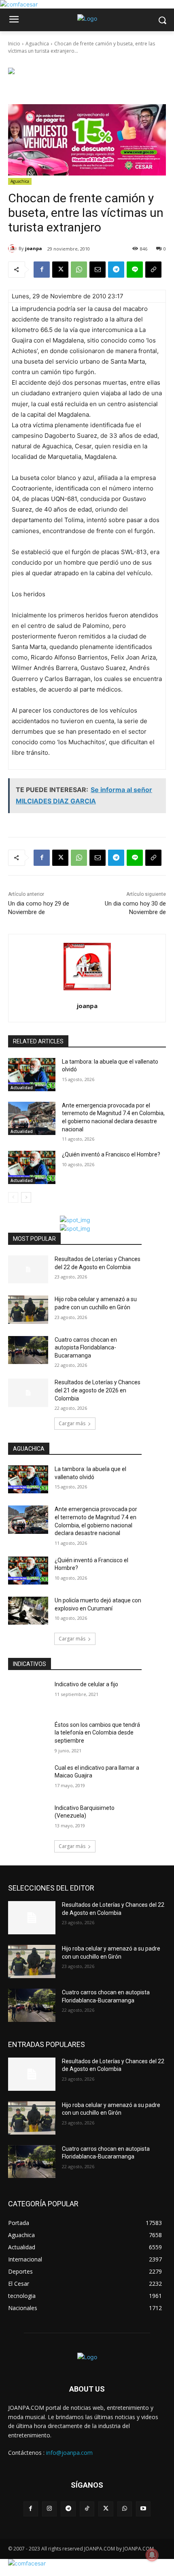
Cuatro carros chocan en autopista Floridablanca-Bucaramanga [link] (86, 1348)
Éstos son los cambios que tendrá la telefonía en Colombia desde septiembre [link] (97, 1733)
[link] (19, 4)
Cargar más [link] (72, 1423)
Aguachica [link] (37, 44)
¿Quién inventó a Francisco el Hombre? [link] (111, 1154)
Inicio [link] (14, 44)
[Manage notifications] (152, 2555)
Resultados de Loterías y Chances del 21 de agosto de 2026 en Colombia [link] (98, 1390)
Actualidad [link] (22, 1088)
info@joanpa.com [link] (69, 2453)
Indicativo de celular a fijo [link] (86, 1684)
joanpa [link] (34, 248)
